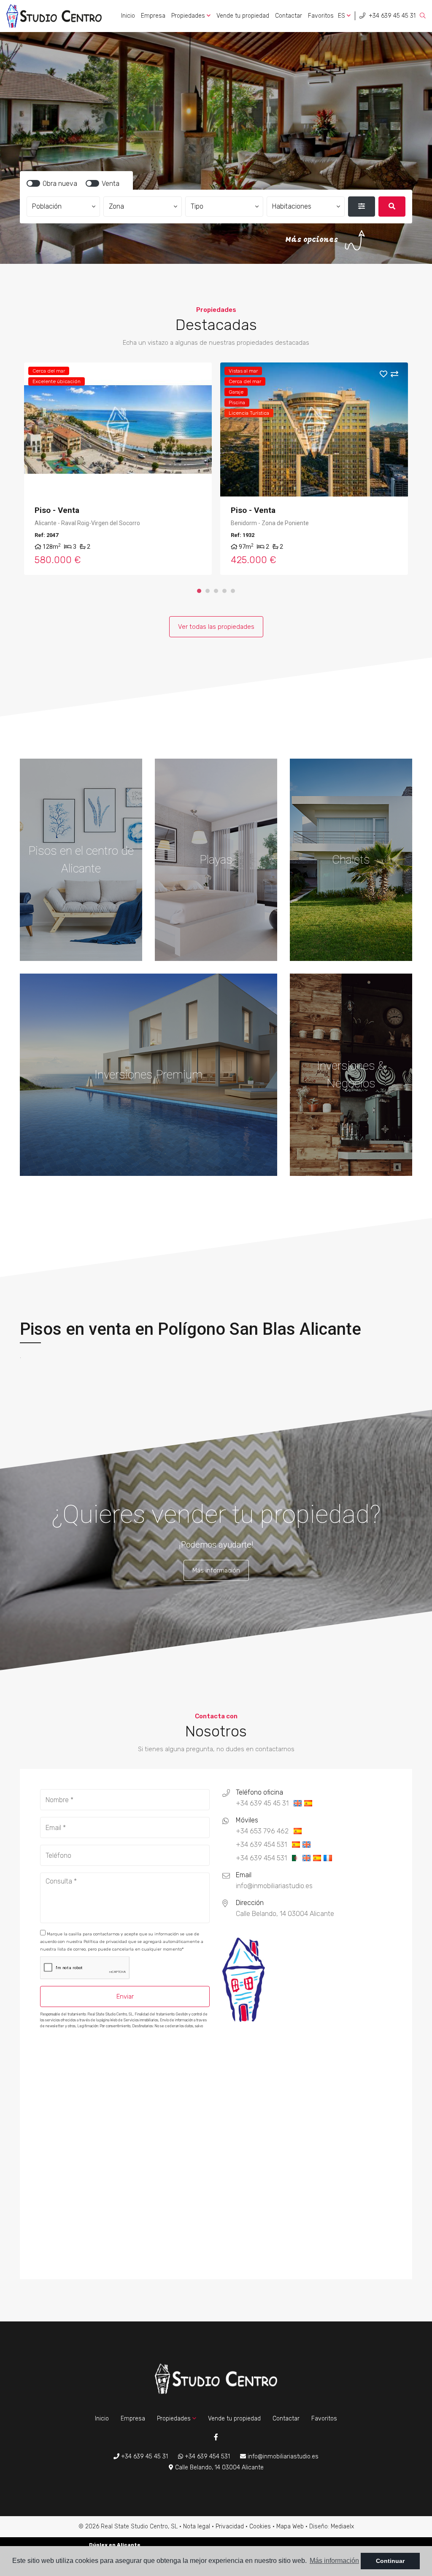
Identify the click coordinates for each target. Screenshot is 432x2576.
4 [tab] (224, 591)
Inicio (128, 16)
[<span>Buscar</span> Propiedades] (392, 207)
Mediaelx (342, 2526)
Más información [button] (334, 2561)
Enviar (125, 1996)
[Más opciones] (362, 207)
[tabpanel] (118, 469)
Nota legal (197, 2526)
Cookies (260, 2526)
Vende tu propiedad (243, 16)
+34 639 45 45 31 (391, 16)
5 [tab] (233, 591)
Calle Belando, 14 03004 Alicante (219, 2467)
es (342, 16)
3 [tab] (216, 591)
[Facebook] (216, 2438)
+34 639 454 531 (207, 2457)
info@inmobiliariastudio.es (282, 2457)
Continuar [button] (390, 2561)
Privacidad (230, 2526)
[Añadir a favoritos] (193, 375)
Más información (216, 1570)
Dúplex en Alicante (115, 2545)
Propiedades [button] (189, 16)
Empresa (153, 16)
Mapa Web (290, 2526)
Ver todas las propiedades (216, 627)
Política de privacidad (106, 1942)
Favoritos (321, 16)
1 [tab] (199, 591)
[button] (63, 207)
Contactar (289, 16)
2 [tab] (208, 591)
